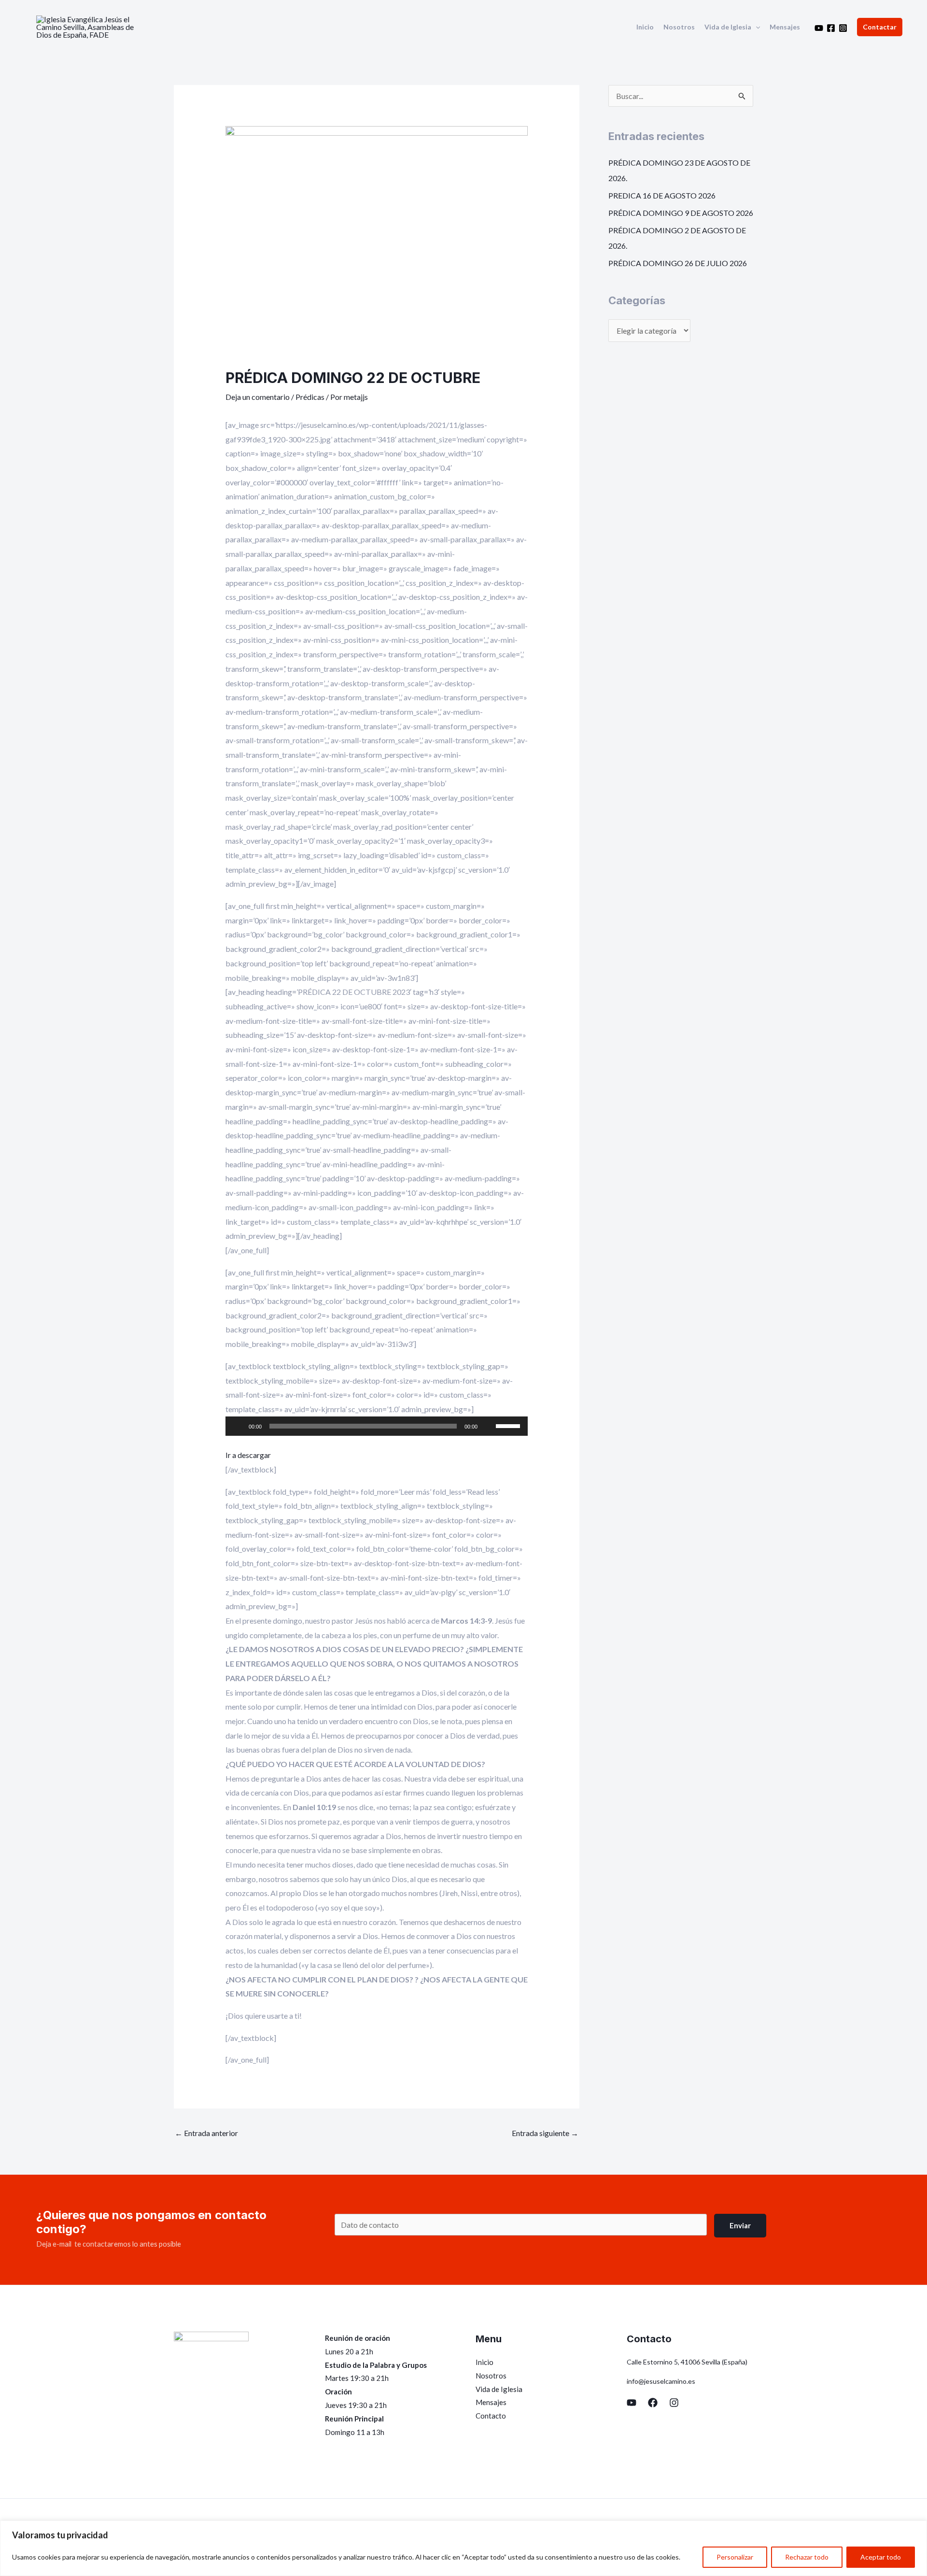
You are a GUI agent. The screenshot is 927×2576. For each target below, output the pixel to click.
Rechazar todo (807, 2557)
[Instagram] (843, 28)
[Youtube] (819, 28)
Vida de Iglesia (728, 27)
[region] (463, 2548)
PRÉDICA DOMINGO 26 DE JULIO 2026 (678, 263)
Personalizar (735, 2557)
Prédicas (310, 397)
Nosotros (679, 27)
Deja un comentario (258, 397)
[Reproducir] (238, 1426)
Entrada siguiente (545, 2133)
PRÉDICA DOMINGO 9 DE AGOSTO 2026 (681, 213)
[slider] (509, 1425)
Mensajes (785, 27)
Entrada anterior (206, 2133)
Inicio (645, 27)
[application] (756, 27)
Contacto (491, 2416)
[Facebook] (831, 28)
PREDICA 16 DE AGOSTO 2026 (662, 195)
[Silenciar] (488, 1426)
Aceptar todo (881, 2557)
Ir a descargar (248, 1455)
